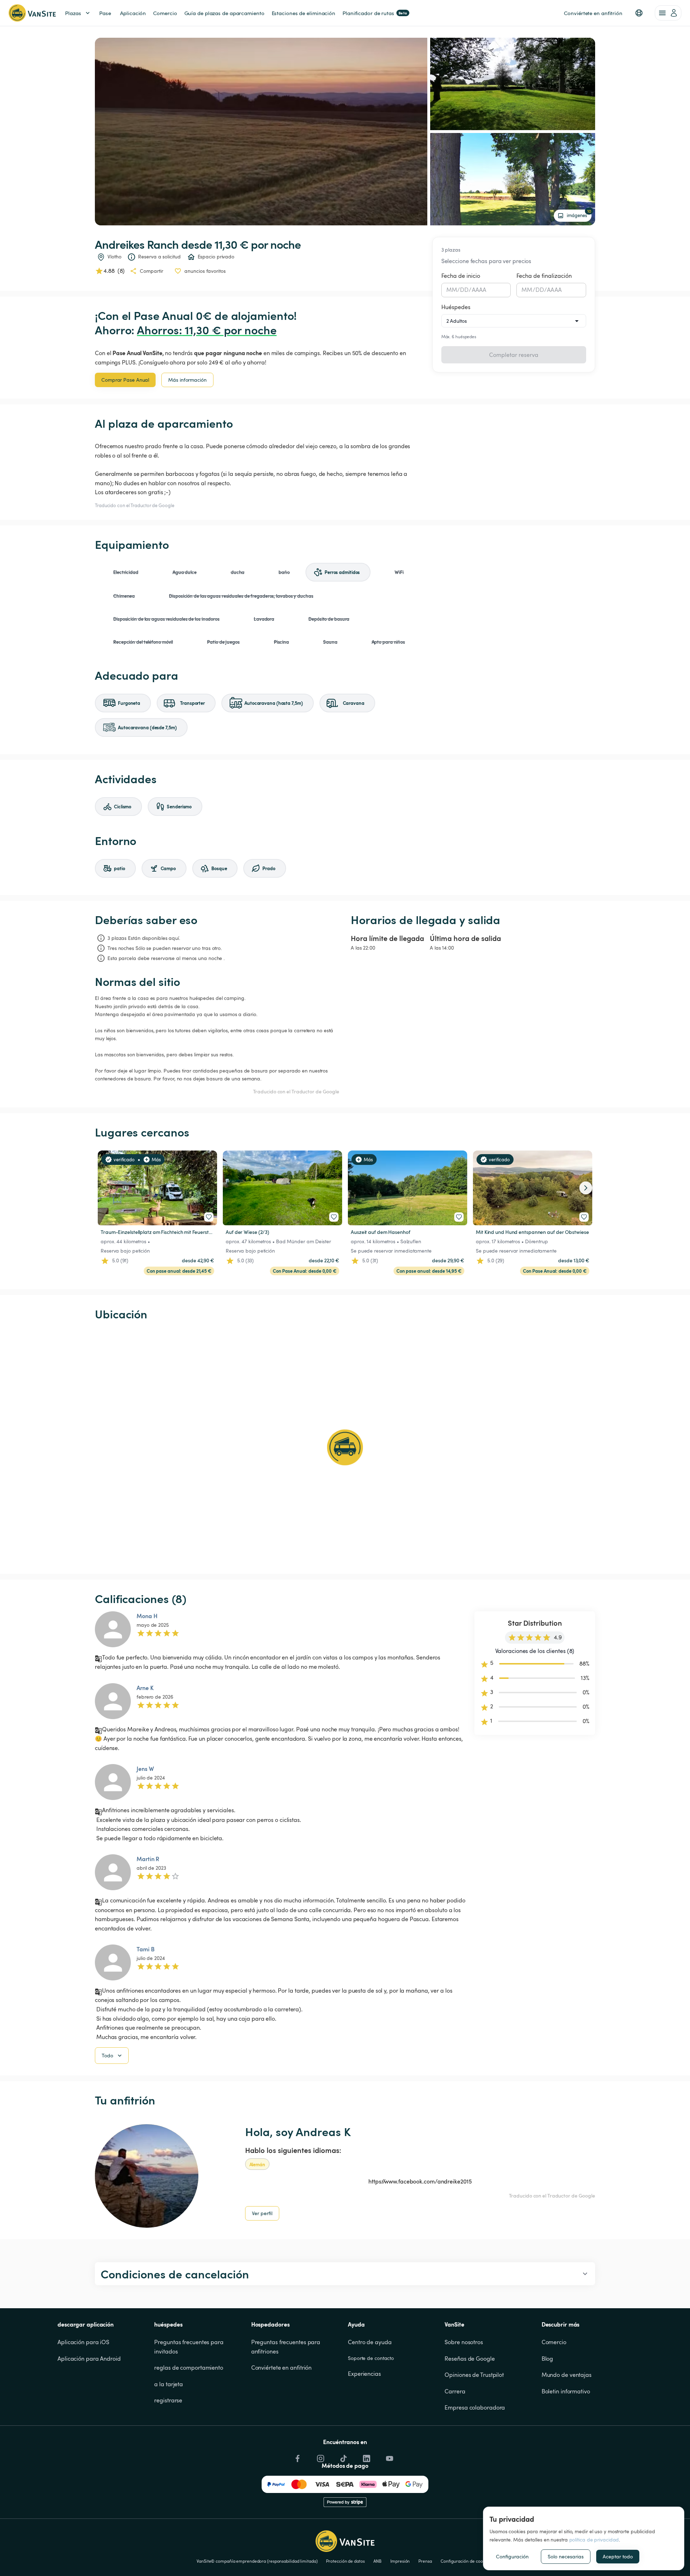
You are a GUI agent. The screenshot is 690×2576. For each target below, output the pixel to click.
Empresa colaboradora (475, 2407)
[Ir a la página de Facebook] (297, 2457)
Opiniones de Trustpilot (474, 2375)
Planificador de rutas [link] (375, 13)
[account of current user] (668, 13)
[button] (639, 13)
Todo (107, 2055)
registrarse (168, 2400)
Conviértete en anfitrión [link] (593, 13)
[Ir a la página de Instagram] (320, 2457)
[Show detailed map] (345, 1447)
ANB (378, 2561)
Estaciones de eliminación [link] (304, 13)
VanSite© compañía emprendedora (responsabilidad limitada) (257, 2561)
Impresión (400, 2561)
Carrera (455, 2391)
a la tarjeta (169, 2384)
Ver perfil (262, 2213)
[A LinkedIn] (366, 2457)
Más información (187, 380)
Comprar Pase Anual (125, 380)
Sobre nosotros (464, 2342)
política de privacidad (594, 2540)
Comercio (554, 2342)
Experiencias (364, 2374)
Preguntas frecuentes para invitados (189, 2347)
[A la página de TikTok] (343, 2457)
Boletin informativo (566, 2391)
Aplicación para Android (89, 2359)
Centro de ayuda (370, 2342)
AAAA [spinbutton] (479, 290)
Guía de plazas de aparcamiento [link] (224, 13)
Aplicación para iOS (83, 2342)
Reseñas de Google (470, 2359)
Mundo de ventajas (567, 2375)
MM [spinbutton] (452, 290)
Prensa (425, 2561)
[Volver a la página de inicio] (32, 13)
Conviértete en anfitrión (282, 2368)
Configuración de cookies (466, 2561)
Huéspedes (456, 307)
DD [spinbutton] (464, 290)
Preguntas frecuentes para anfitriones (286, 2347)
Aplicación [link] (133, 13)
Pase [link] (105, 13)
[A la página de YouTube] (389, 2457)
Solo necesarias (566, 2556)
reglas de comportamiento (189, 2368)
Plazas (73, 13)
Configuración (512, 2556)
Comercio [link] (165, 13)
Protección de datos (345, 2561)
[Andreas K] (147, 2176)
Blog (548, 2359)
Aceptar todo (618, 2556)
